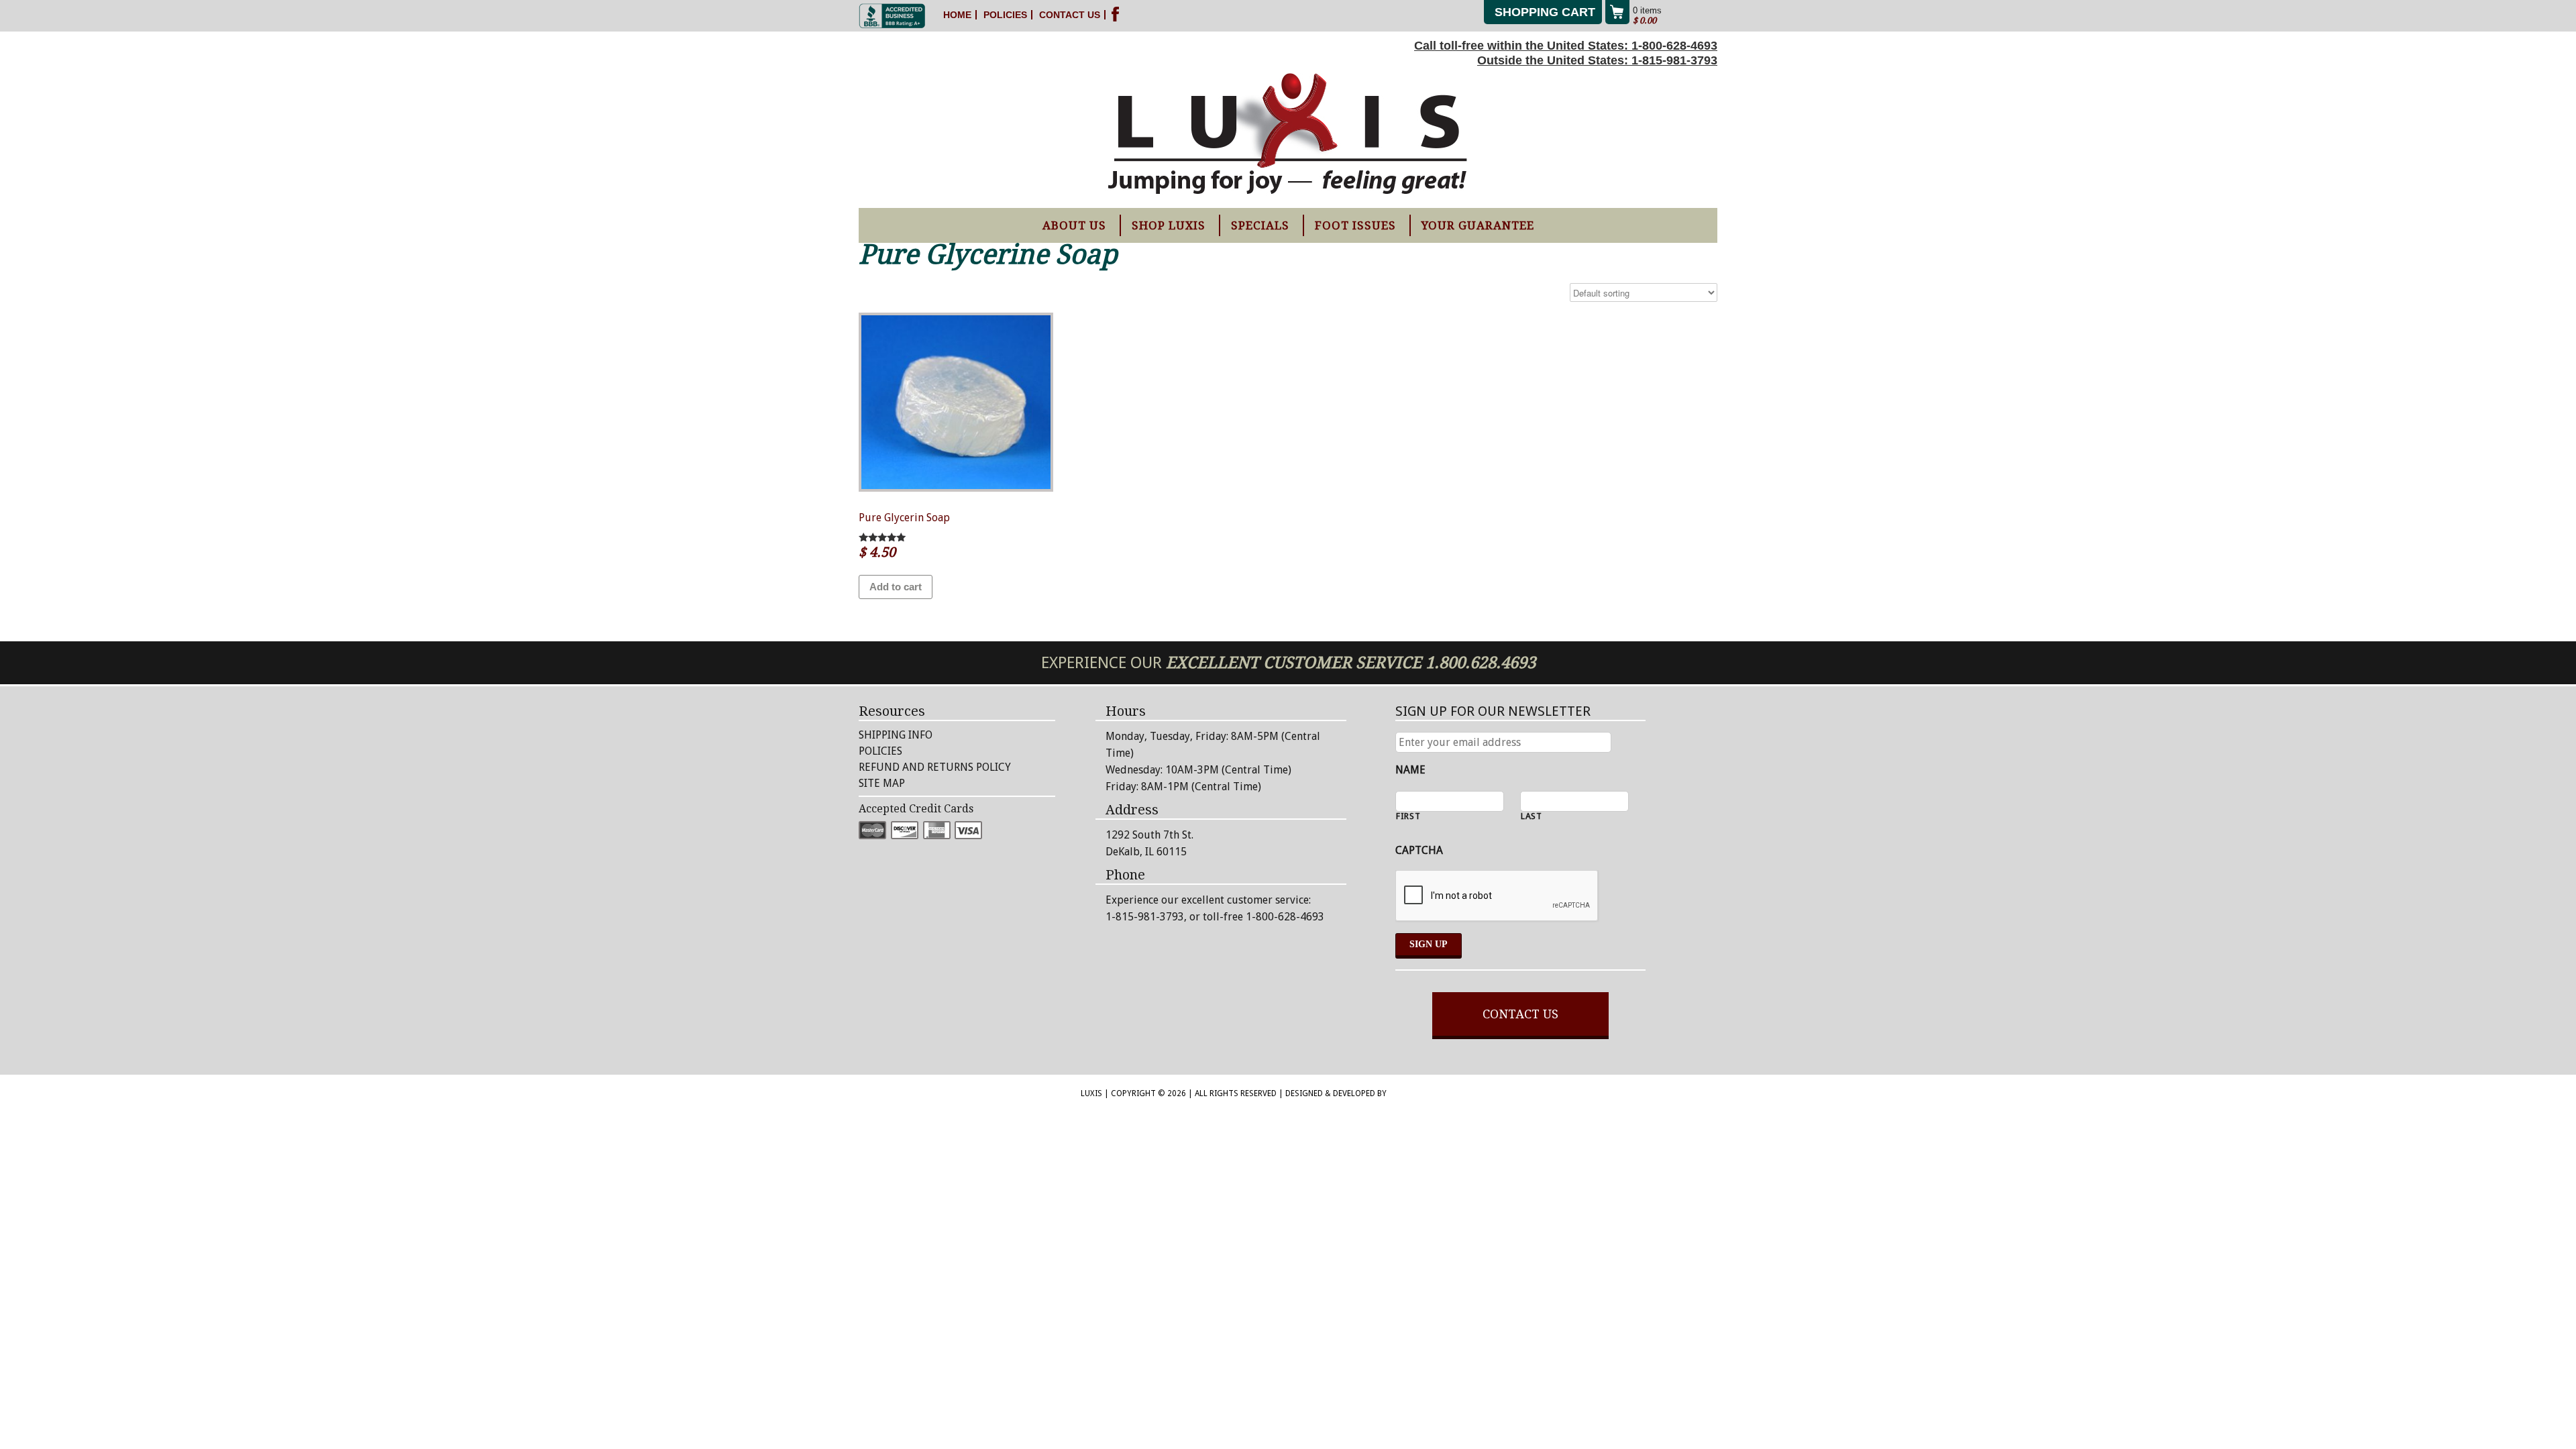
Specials (1260, 225)
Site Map (882, 783)
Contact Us (1070, 15)
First (1408, 817)
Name (1410, 770)
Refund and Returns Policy (935, 767)
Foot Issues (1355, 225)
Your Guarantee (1478, 225)
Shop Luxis (1169, 225)
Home (957, 15)
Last (1532, 817)
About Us (1074, 225)
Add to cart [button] (896, 587)
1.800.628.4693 (1481, 663)
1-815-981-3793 (1674, 60)
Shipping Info (896, 735)
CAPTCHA (1419, 850)
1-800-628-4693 (1674, 46)
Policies (1005, 15)
